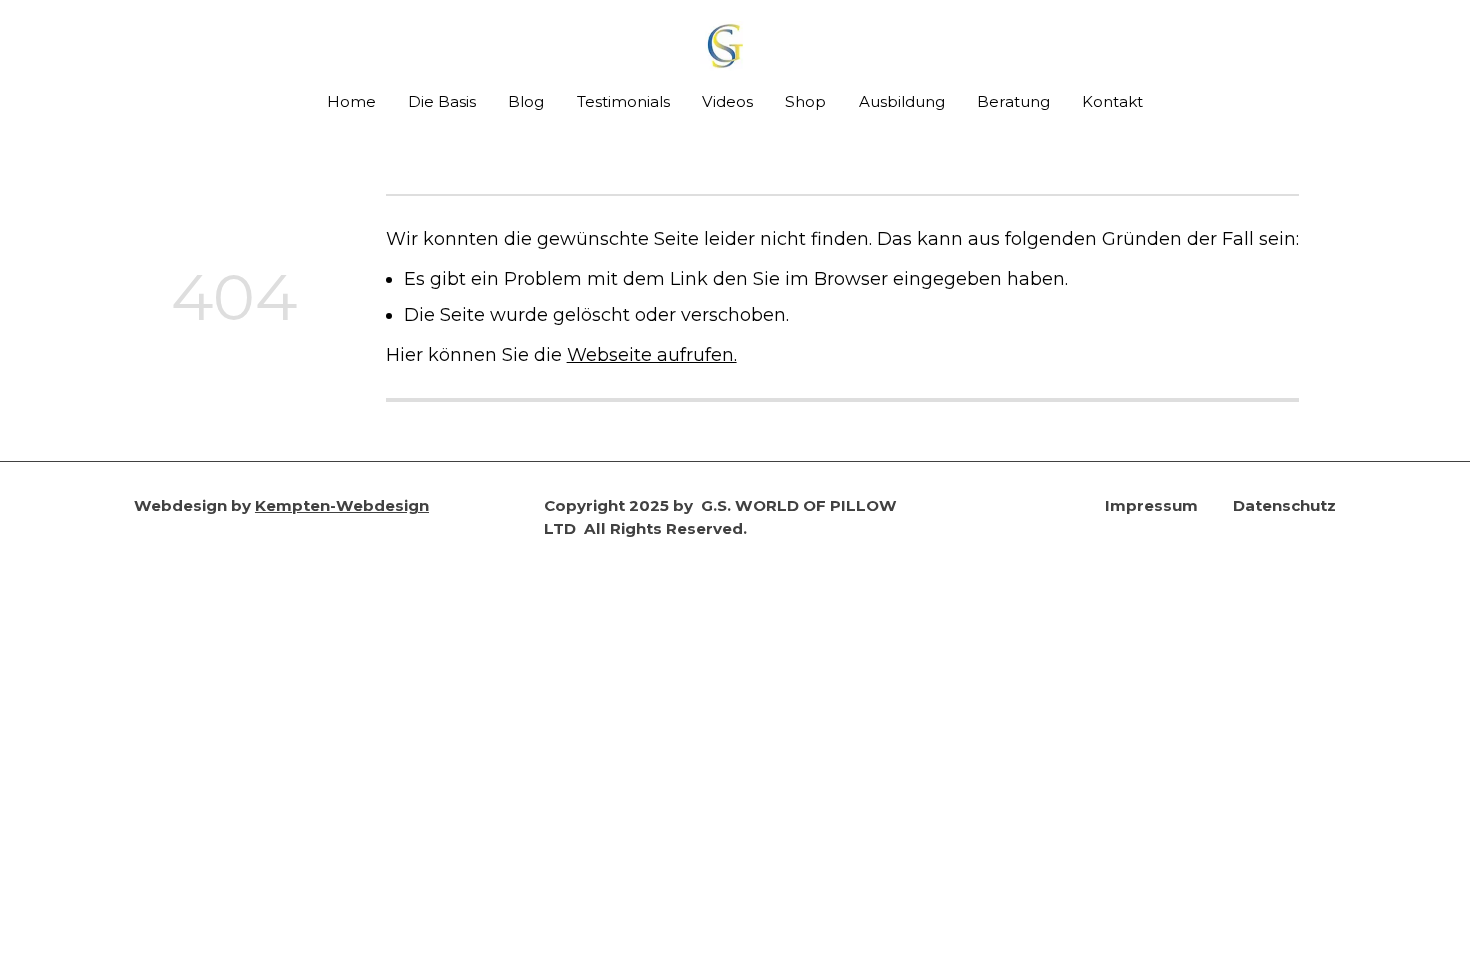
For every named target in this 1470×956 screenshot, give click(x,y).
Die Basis (442, 101)
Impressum (1151, 505)
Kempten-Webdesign (342, 505)
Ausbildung (902, 101)
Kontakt (1112, 101)
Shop (805, 101)
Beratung (1013, 101)
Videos (727, 101)
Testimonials (623, 101)
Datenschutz (1284, 505)
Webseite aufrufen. (652, 354)
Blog (526, 101)
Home (351, 101)
